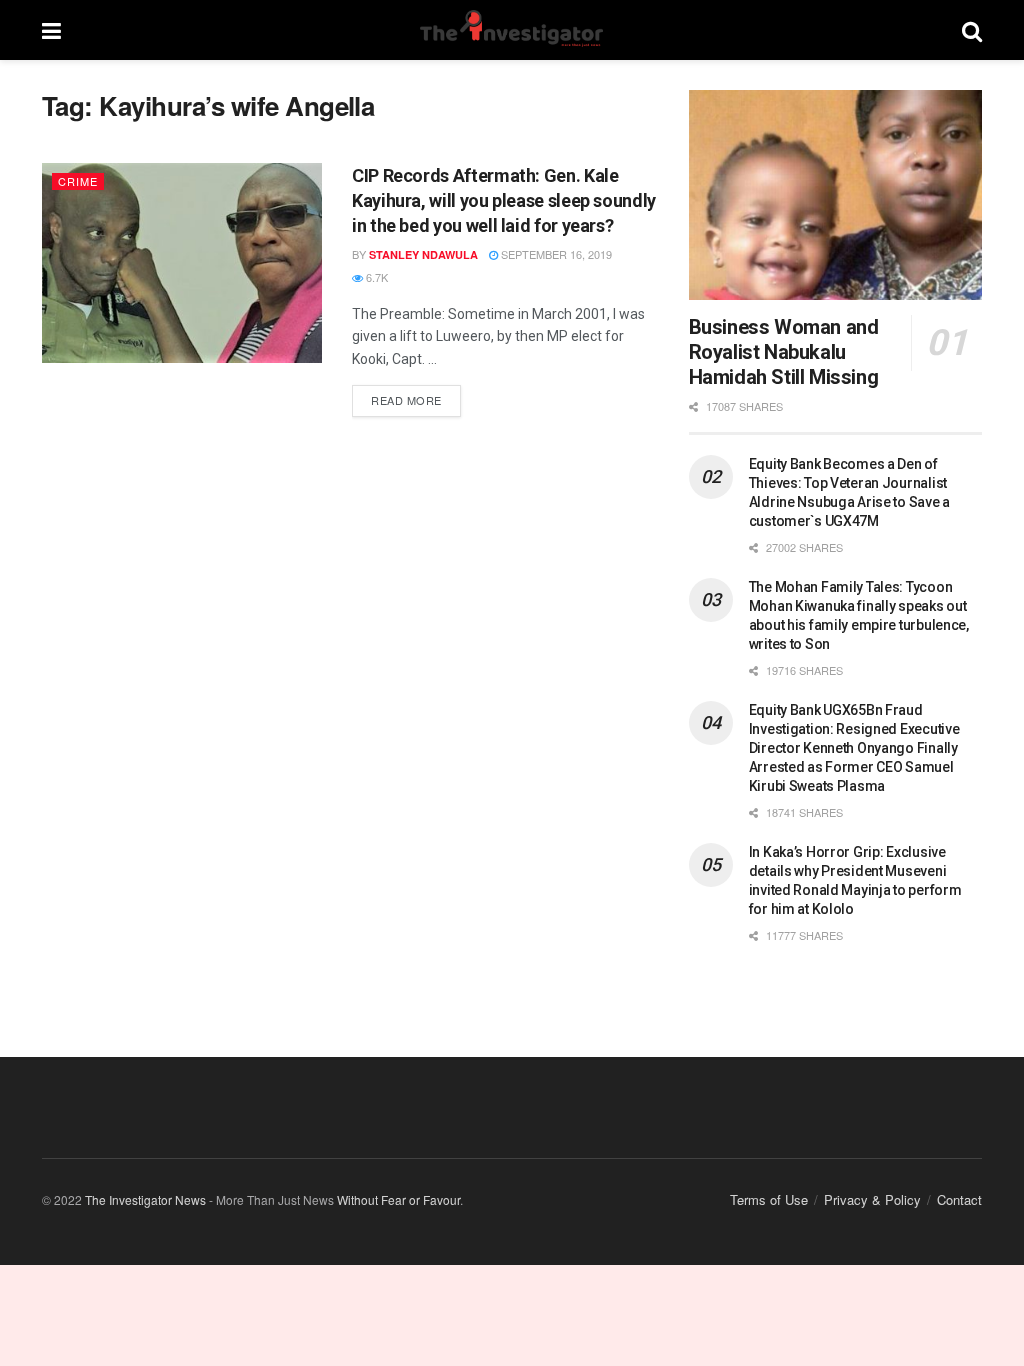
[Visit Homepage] (511, 30)
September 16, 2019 (555, 254)
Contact (959, 1199)
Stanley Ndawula (423, 254)
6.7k (375, 277)
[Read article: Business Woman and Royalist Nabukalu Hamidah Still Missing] (835, 195)
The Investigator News (145, 1199)
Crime (78, 181)
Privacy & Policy (872, 1199)
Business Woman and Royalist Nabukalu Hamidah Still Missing (784, 352)
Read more (416, 396)
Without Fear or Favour (398, 1199)
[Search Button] (972, 30)
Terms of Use (769, 1199)
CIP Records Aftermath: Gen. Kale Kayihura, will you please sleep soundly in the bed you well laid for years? (504, 200)
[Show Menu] (51, 30)
